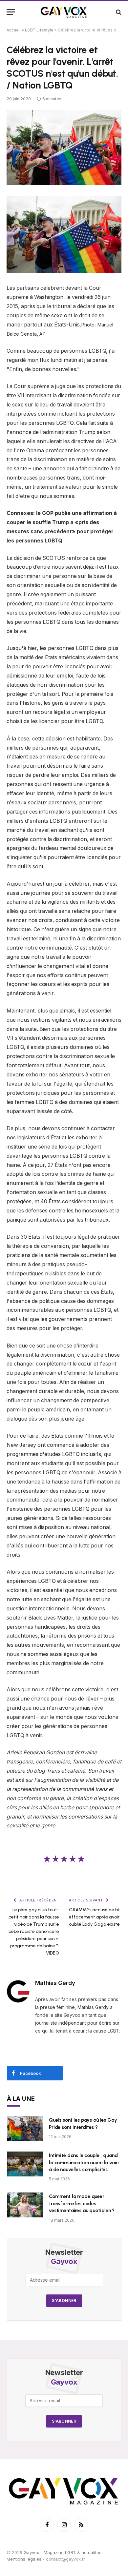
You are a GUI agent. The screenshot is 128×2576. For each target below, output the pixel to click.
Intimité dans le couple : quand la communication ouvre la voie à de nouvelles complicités (84, 2163)
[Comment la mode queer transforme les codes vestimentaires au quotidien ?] (25, 2205)
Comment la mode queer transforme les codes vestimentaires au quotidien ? (82, 2203)
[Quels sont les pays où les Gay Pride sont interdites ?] (25, 2129)
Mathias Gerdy (55, 1983)
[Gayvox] (64, 12)
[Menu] (11, 12)
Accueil (14, 30)
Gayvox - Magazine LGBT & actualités (63, 2552)
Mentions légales (24, 2559)
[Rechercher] (118, 12)
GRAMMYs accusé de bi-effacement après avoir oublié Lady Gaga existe (95, 1917)
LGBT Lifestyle (39, 30)
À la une (21, 2099)
